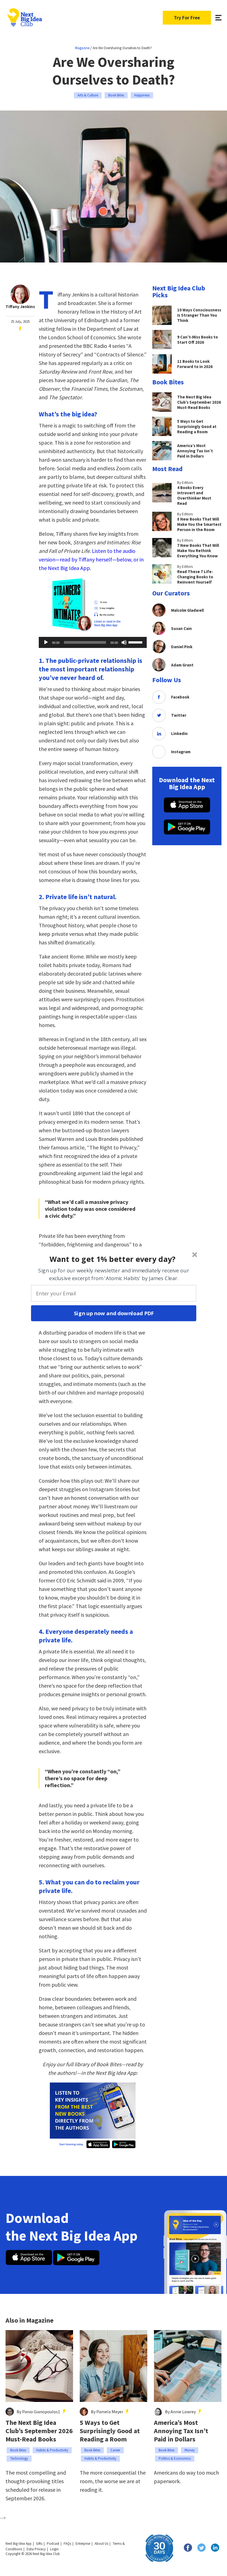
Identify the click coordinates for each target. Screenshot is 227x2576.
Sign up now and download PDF (114, 1313)
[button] (113, 1259)
